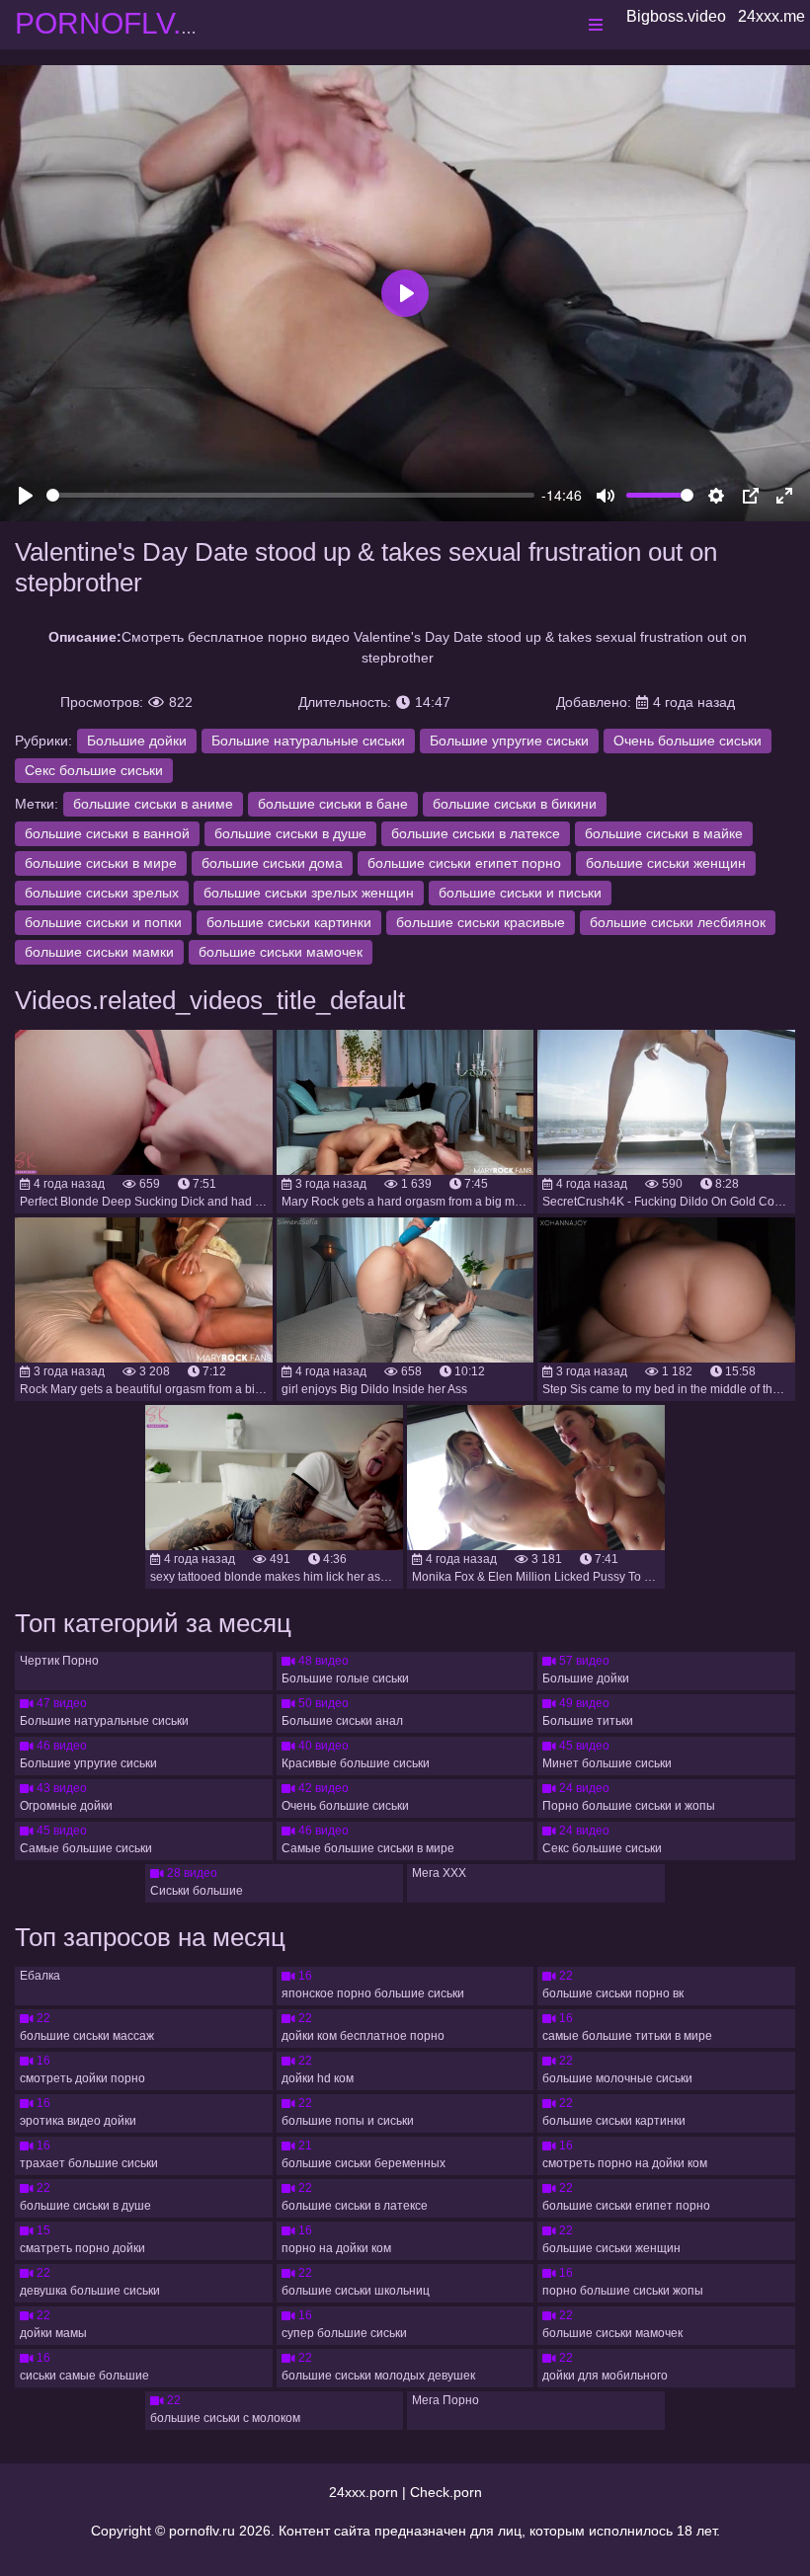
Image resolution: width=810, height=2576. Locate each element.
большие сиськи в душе (290, 833)
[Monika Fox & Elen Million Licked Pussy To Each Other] (536, 1478)
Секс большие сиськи (94, 770)
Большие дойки (137, 741)
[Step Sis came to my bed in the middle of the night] (666, 1290)
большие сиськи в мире (101, 863)
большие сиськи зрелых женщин (309, 893)
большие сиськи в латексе (476, 833)
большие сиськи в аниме (153, 804)
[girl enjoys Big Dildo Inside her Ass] (405, 1290)
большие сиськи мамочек (281, 952)
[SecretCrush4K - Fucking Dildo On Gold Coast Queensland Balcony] (666, 1102)
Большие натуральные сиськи (308, 741)
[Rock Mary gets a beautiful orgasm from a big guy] (144, 1290)
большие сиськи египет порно (464, 863)
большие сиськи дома (272, 863)
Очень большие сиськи (688, 741)
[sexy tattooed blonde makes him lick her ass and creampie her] (274, 1478)
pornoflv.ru (202, 2531)
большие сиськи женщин (666, 863)
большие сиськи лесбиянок (678, 922)
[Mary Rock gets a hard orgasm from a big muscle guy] (405, 1102)
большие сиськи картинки (289, 922)
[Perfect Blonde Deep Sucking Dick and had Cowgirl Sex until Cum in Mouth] (144, 1102)
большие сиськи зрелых (102, 893)
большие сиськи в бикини (515, 804)
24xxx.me (771, 16)
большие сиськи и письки (520, 893)
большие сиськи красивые (481, 922)
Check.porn (446, 2492)
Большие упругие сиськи (509, 741)
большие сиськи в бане (333, 804)
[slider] (290, 495)
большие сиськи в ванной (107, 833)
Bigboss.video (676, 16)
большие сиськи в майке (664, 833)
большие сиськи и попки (103, 922)
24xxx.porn (364, 2492)
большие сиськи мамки (99, 952)
